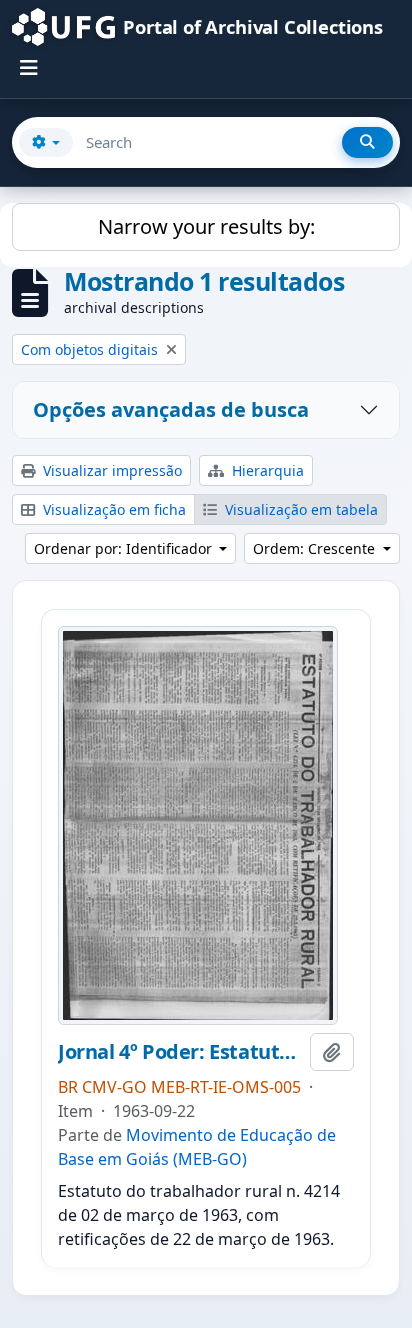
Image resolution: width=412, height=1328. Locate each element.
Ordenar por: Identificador (125, 548)
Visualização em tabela (299, 509)
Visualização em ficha (112, 509)
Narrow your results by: (206, 226)
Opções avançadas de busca (171, 409)
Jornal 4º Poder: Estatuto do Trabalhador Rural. (180, 1052)
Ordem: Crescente (316, 548)
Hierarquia (266, 470)
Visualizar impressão (110, 470)
